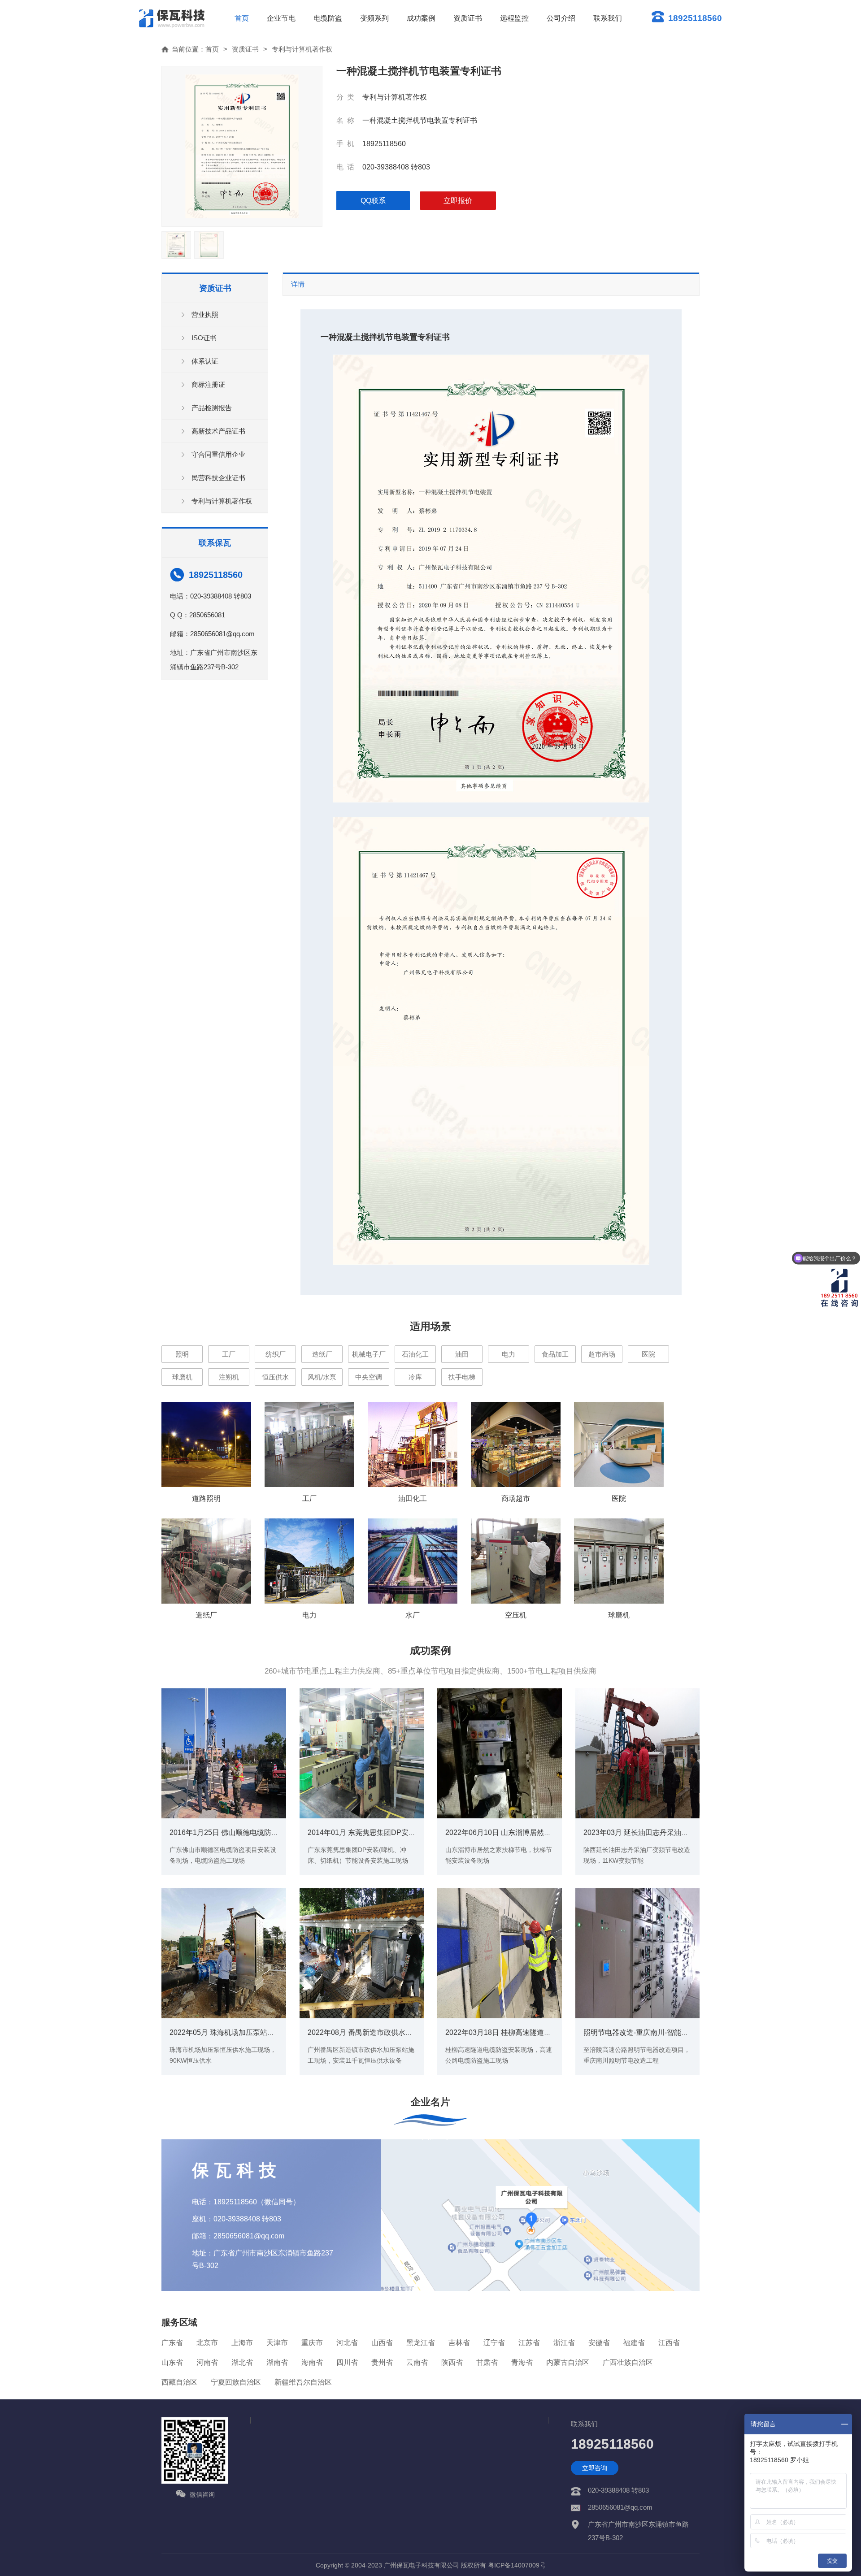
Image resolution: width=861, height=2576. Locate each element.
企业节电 (281, 18)
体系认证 (205, 361)
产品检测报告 (212, 408)
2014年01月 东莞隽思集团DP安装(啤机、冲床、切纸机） (399, 1832)
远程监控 (514, 18)
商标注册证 (208, 384)
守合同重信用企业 (218, 454)
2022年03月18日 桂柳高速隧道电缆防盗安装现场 (523, 2032)
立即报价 (458, 201)
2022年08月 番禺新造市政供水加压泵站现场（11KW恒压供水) (407, 2032)
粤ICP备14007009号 (517, 2565)
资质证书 (468, 18)
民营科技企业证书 (218, 478)
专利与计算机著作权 (302, 49)
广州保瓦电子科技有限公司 (422, 2565)
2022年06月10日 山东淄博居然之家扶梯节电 (516, 1832)
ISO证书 (204, 338)
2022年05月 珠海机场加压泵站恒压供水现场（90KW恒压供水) (269, 2032)
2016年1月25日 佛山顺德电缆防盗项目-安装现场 (247, 1832)
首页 (242, 18)
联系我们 (608, 18)
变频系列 (374, 18)
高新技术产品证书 (218, 431)
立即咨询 (595, 2468)
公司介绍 (561, 18)
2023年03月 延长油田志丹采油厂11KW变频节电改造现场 (674, 1832)
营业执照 (205, 314)
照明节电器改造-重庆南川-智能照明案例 (647, 2032)
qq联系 (373, 201)
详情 (298, 284)
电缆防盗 (328, 18)
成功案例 (421, 18)
